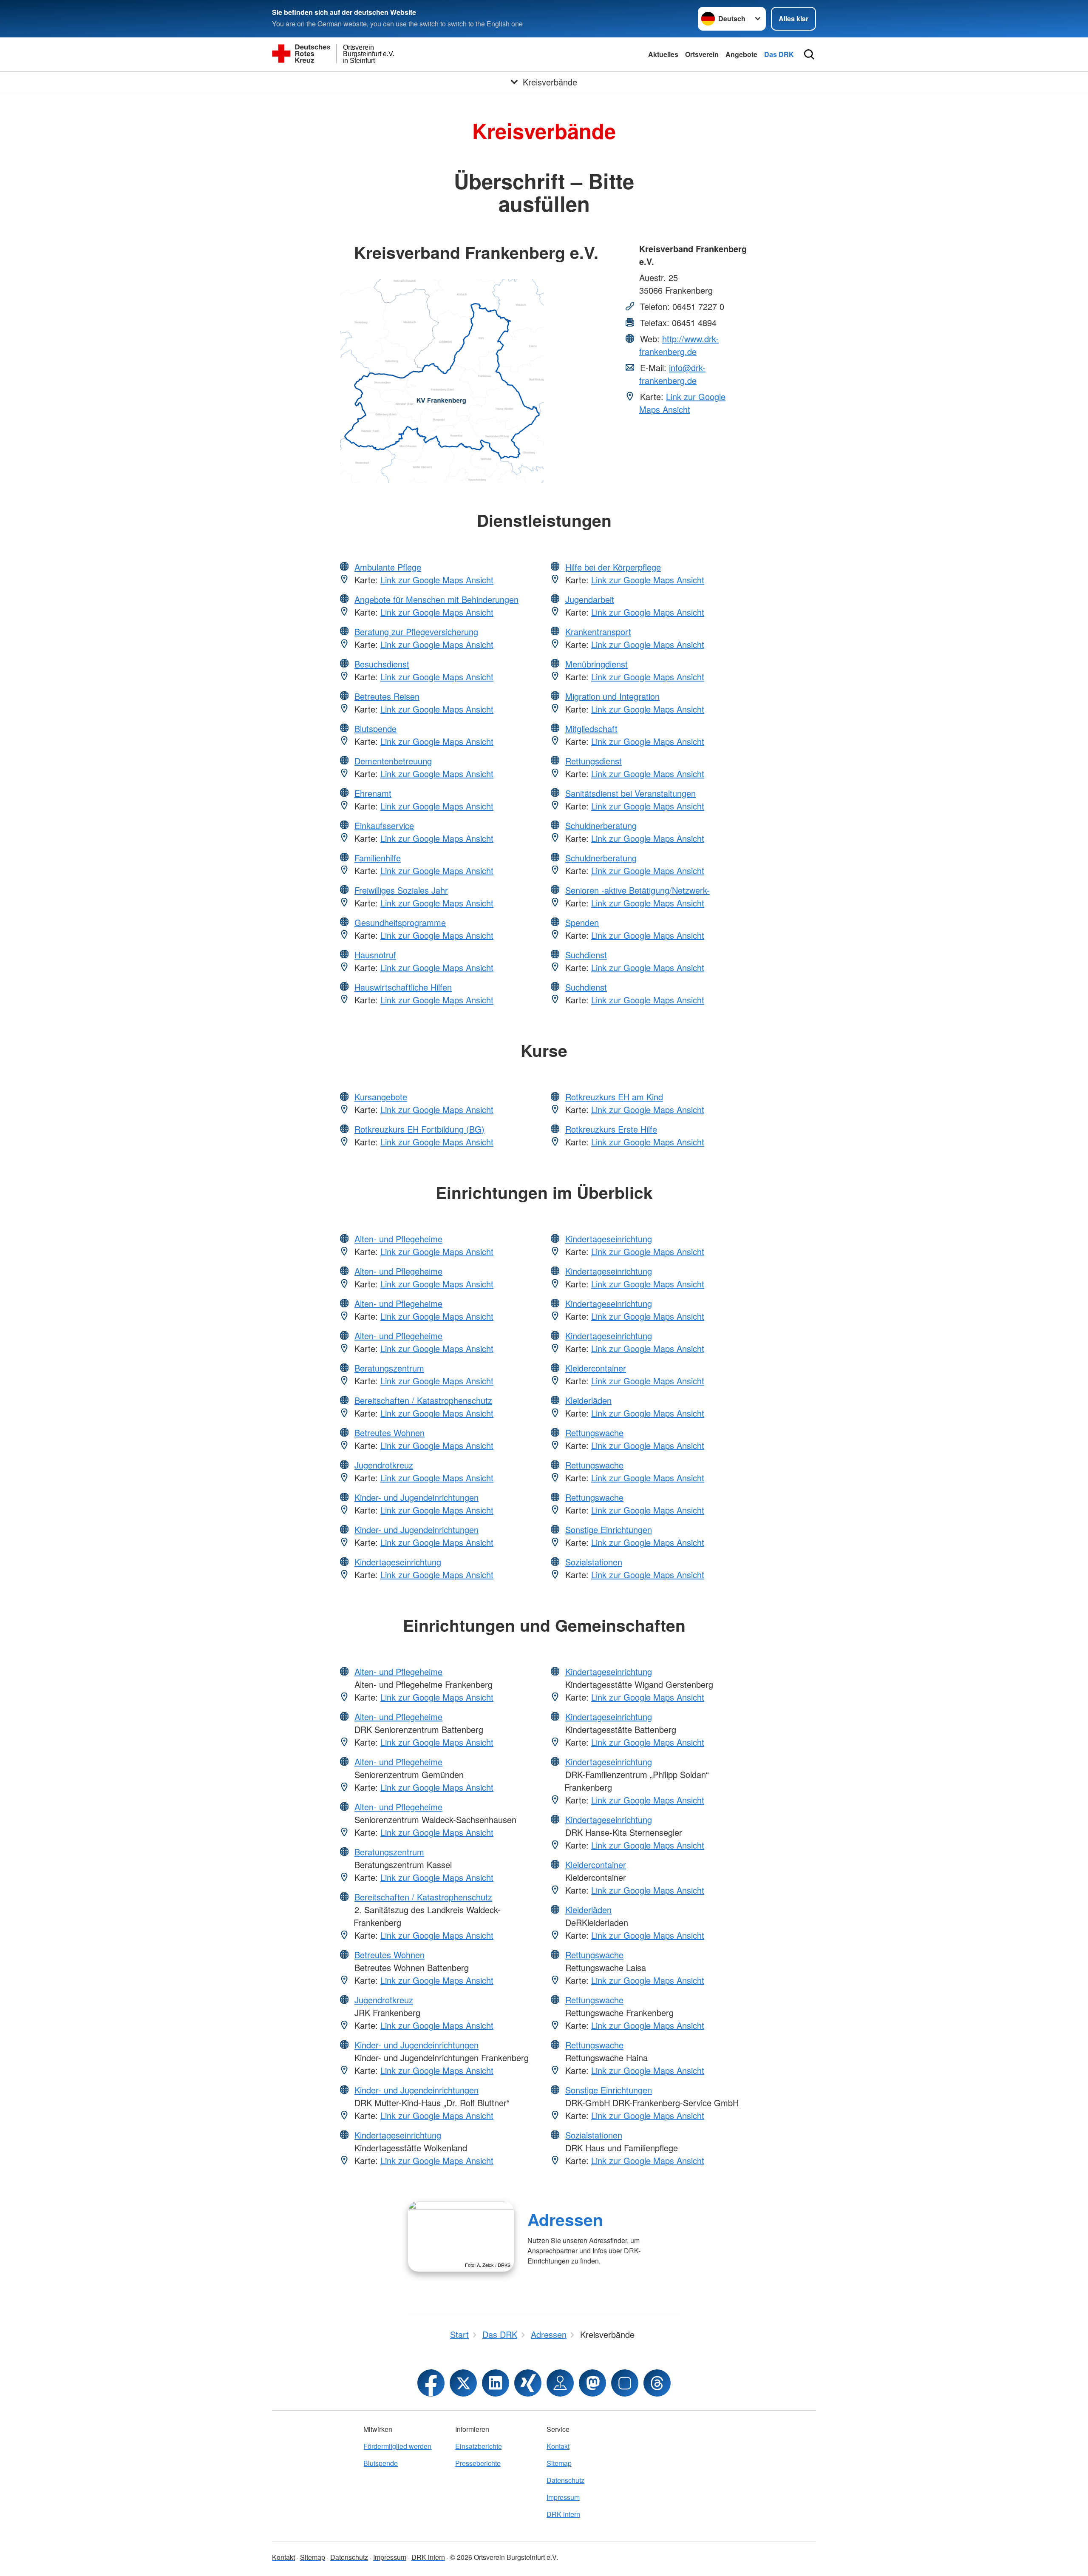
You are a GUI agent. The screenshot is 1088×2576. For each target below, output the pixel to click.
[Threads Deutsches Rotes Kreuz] (657, 2383)
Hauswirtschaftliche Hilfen (403, 987)
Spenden (582, 922)
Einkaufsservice (384, 825)
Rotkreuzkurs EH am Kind (614, 1097)
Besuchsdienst (382, 664)
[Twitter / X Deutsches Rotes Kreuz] (463, 2383)
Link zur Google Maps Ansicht (682, 403)
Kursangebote (381, 1097)
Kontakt (558, 2446)
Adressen (565, 2219)
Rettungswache (594, 1433)
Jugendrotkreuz (384, 1465)
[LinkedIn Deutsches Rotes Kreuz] (496, 2383)
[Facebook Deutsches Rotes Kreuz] (431, 2383)
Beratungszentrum (389, 1368)
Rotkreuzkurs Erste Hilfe (611, 1129)
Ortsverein (702, 54)
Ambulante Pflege (388, 567)
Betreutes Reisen (387, 696)
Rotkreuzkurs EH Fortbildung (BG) (419, 1129)
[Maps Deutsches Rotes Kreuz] (560, 2383)
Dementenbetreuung (393, 761)
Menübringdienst (596, 664)
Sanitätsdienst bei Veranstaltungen (630, 793)
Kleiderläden (588, 1400)
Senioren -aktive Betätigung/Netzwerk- (637, 890)
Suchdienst (586, 955)
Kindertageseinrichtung (398, 1562)
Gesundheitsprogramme (400, 922)
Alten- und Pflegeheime (398, 1239)
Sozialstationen (594, 1562)
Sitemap (559, 2463)
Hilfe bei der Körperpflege (613, 567)
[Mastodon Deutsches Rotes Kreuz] (592, 2383)
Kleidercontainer (596, 1368)
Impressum (563, 2497)
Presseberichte (478, 2463)
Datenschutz (565, 2480)
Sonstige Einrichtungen (609, 1529)
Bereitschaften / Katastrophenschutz (423, 1400)
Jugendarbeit (590, 599)
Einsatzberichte (479, 2446)
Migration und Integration (612, 696)
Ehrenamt (373, 793)
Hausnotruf (375, 955)
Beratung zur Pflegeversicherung (416, 632)
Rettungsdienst (594, 761)
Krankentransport (598, 632)
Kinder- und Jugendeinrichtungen (416, 1497)
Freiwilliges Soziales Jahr (401, 890)
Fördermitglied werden (397, 2446)
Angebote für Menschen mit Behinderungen (436, 599)
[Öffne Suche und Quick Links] (809, 54)
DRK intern (563, 2514)
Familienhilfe (378, 858)
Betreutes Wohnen (390, 1433)
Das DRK (779, 54)
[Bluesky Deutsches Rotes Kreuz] (625, 2383)
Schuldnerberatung (601, 825)
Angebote (741, 54)
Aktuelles (663, 54)
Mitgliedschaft (591, 728)
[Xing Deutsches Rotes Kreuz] (528, 2383)
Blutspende (375, 728)
